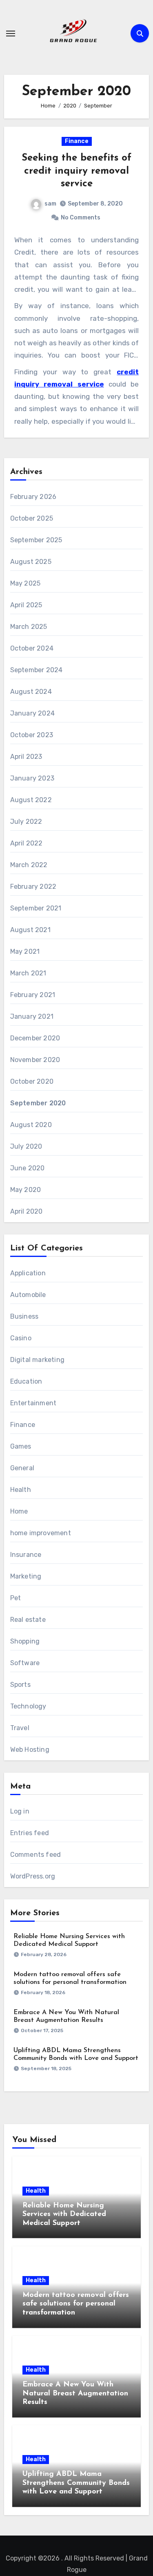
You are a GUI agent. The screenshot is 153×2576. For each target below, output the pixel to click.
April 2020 (27, 1211)
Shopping (25, 1641)
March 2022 (29, 865)
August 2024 (31, 692)
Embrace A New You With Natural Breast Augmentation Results (75, 2394)
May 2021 (25, 951)
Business (24, 1316)
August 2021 (30, 930)
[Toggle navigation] (11, 34)
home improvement (41, 1533)
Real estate (28, 1620)
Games (21, 1446)
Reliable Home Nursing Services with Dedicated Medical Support (64, 2215)
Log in (20, 1811)
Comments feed (36, 1855)
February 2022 (33, 887)
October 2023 (32, 735)
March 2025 (29, 627)
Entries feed (30, 1833)
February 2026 (33, 497)
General (22, 1468)
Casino (21, 1338)
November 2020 (35, 1060)
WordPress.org (33, 1876)
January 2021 (32, 1016)
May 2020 (26, 1190)
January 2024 (32, 713)
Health (21, 1490)
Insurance (26, 1555)
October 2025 (32, 518)
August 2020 (31, 1125)
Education (26, 1381)
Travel (20, 1728)
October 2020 (32, 1081)
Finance (77, 141)
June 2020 (28, 1168)
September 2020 (38, 1103)
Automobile (28, 1295)
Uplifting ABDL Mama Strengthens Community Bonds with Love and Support (76, 2483)
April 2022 (27, 843)
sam (50, 204)
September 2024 (37, 670)
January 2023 (32, 778)
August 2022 (31, 800)
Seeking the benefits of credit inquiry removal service (76, 171)
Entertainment (33, 1403)
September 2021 (36, 908)
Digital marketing (37, 1360)
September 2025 (36, 540)
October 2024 (32, 648)
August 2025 (31, 562)
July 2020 (26, 1146)
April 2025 (26, 605)
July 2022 (26, 822)
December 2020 (35, 1038)
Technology (28, 1706)
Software (25, 1663)
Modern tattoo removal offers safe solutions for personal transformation (76, 2304)
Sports (20, 1685)
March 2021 (28, 973)
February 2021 (33, 995)
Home (19, 1511)
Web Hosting (30, 1750)
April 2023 (26, 757)
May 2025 (25, 583)
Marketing (26, 1576)
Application (28, 1273)
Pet (16, 1598)
